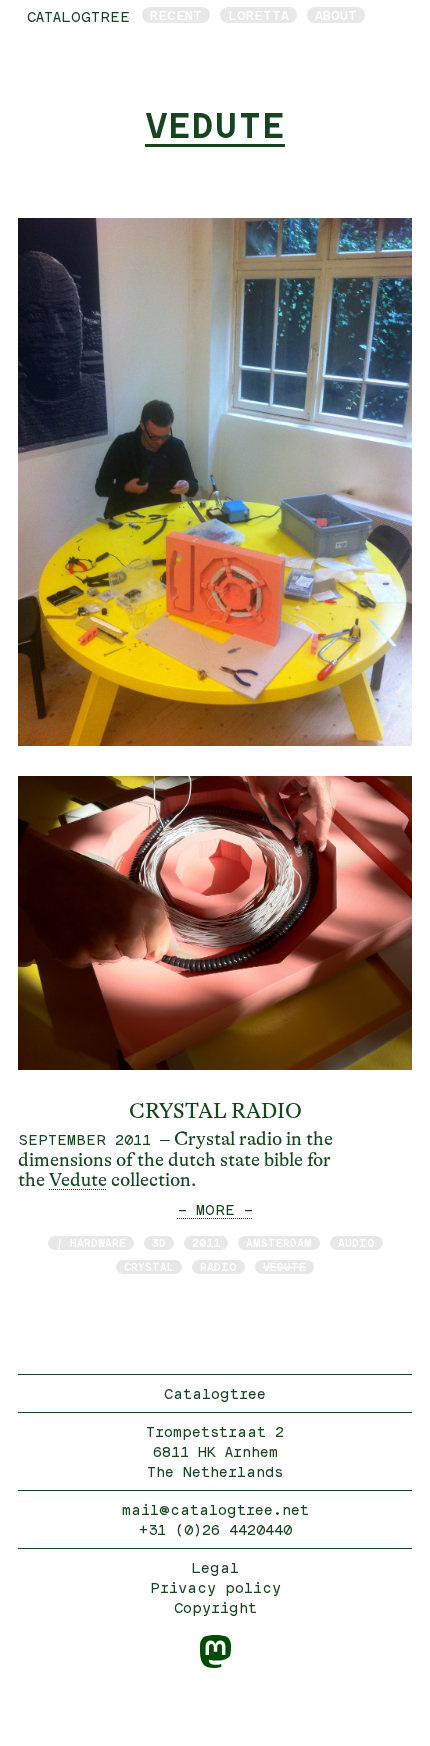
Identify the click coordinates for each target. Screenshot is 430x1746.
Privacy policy (215, 1587)
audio (356, 1242)
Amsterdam (279, 1242)
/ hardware (91, 1242)
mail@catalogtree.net (215, 1509)
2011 (206, 1242)
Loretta (258, 15)
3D (159, 1242)
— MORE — (215, 1209)
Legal (215, 1567)
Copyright (215, 1607)
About (336, 15)
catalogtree (78, 16)
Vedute (78, 1180)
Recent (176, 15)
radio (218, 1266)
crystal (149, 1266)
